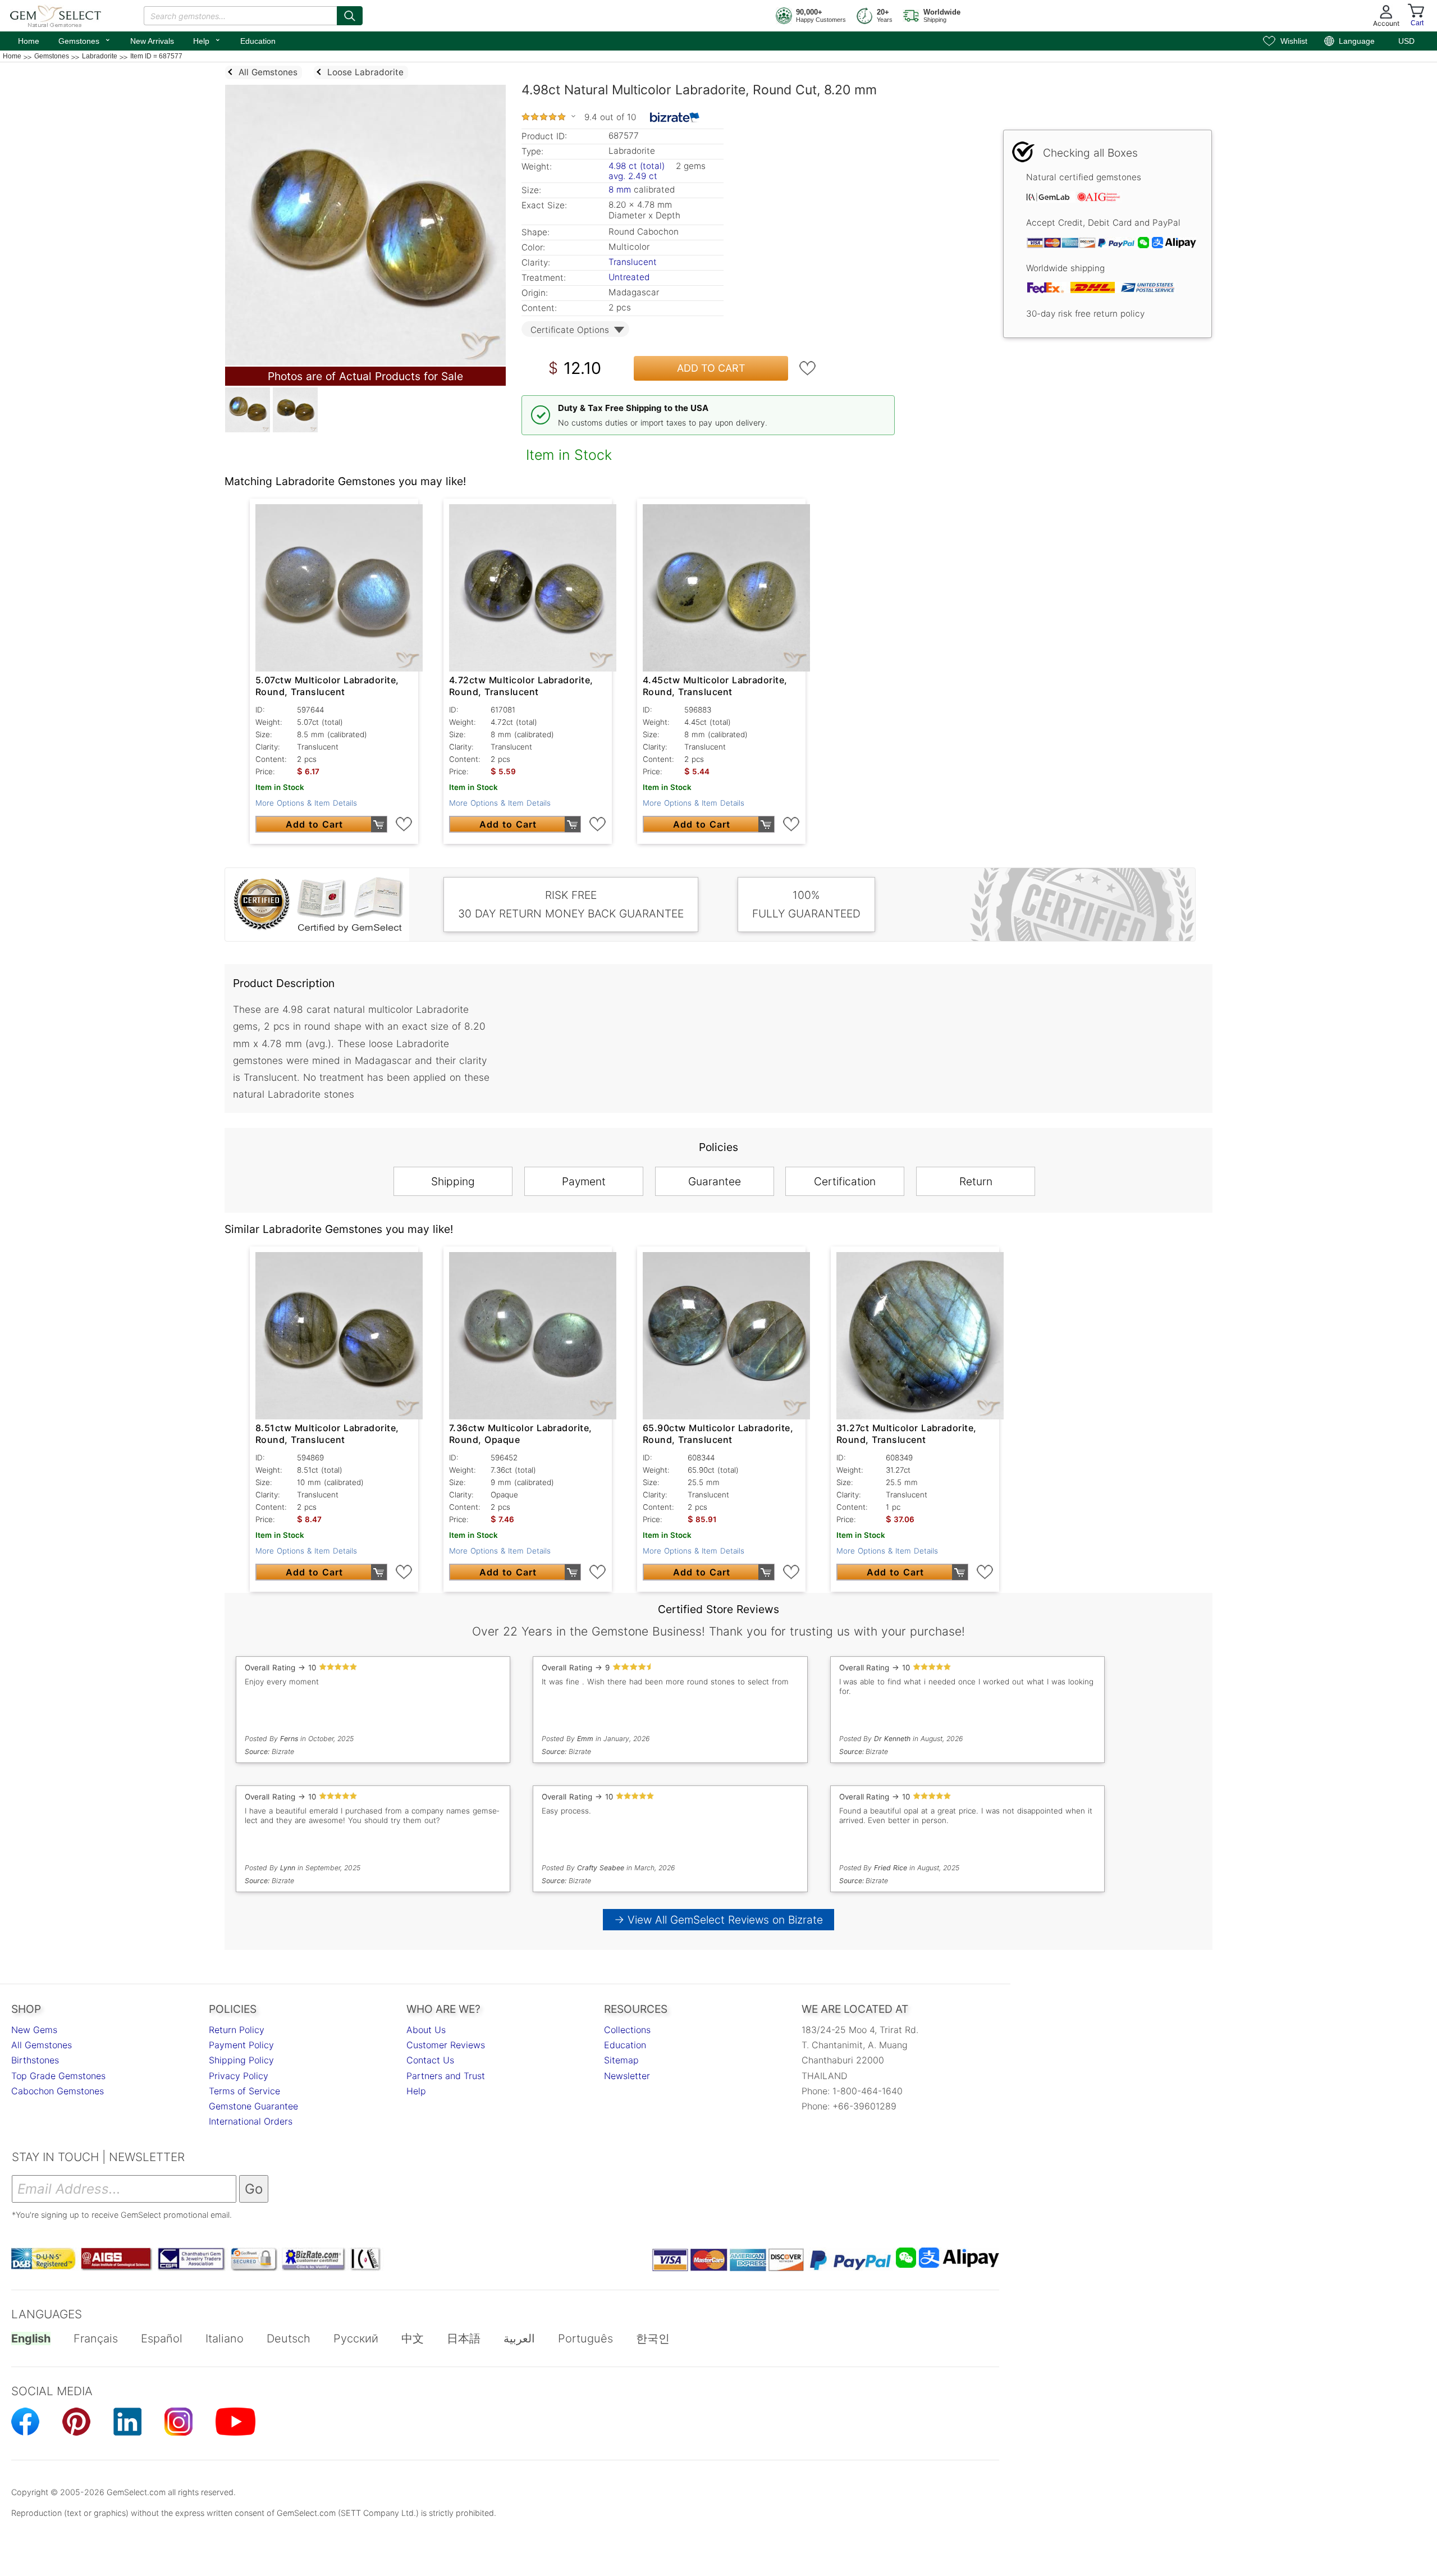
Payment (584, 1181)
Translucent (633, 262)
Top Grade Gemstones (58, 2076)
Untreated (629, 277)
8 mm (620, 189)
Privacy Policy (239, 2076)
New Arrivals (152, 41)
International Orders (251, 2121)
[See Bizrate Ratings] (675, 117)
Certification (845, 1181)
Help (207, 40)
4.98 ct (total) (637, 166)
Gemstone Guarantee (253, 2106)
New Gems (34, 2030)
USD (1406, 41)
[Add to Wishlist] (808, 368)
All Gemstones (42, 2045)
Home (29, 41)
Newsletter (627, 2076)
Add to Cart (711, 368)
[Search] (350, 16)
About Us (426, 2030)
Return (976, 1181)
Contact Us (430, 2060)
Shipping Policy (241, 2060)
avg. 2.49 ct (633, 176)
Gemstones (85, 40)
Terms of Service (244, 2091)
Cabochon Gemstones (58, 2091)
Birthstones (35, 2060)
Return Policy (237, 2030)
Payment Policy (241, 2045)
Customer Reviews (446, 2045)
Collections (627, 2030)
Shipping (453, 1181)
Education (258, 41)
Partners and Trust (446, 2076)
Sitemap (621, 2060)
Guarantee (715, 1181)
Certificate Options (570, 330)
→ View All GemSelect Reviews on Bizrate (718, 1920)
